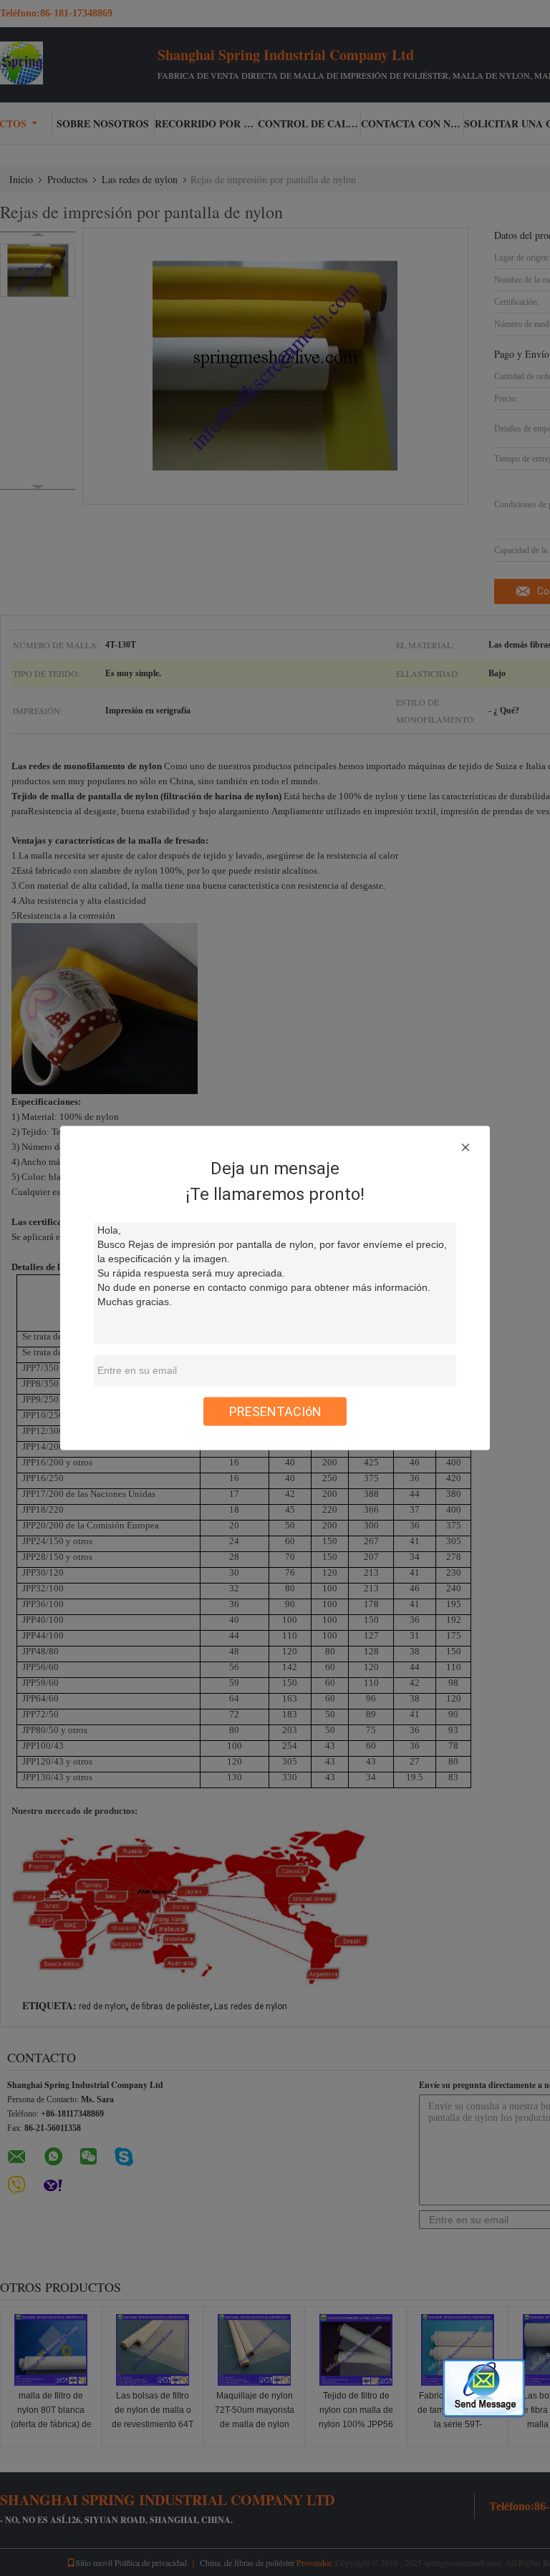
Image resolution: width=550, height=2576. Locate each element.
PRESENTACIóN (275, 1411)
